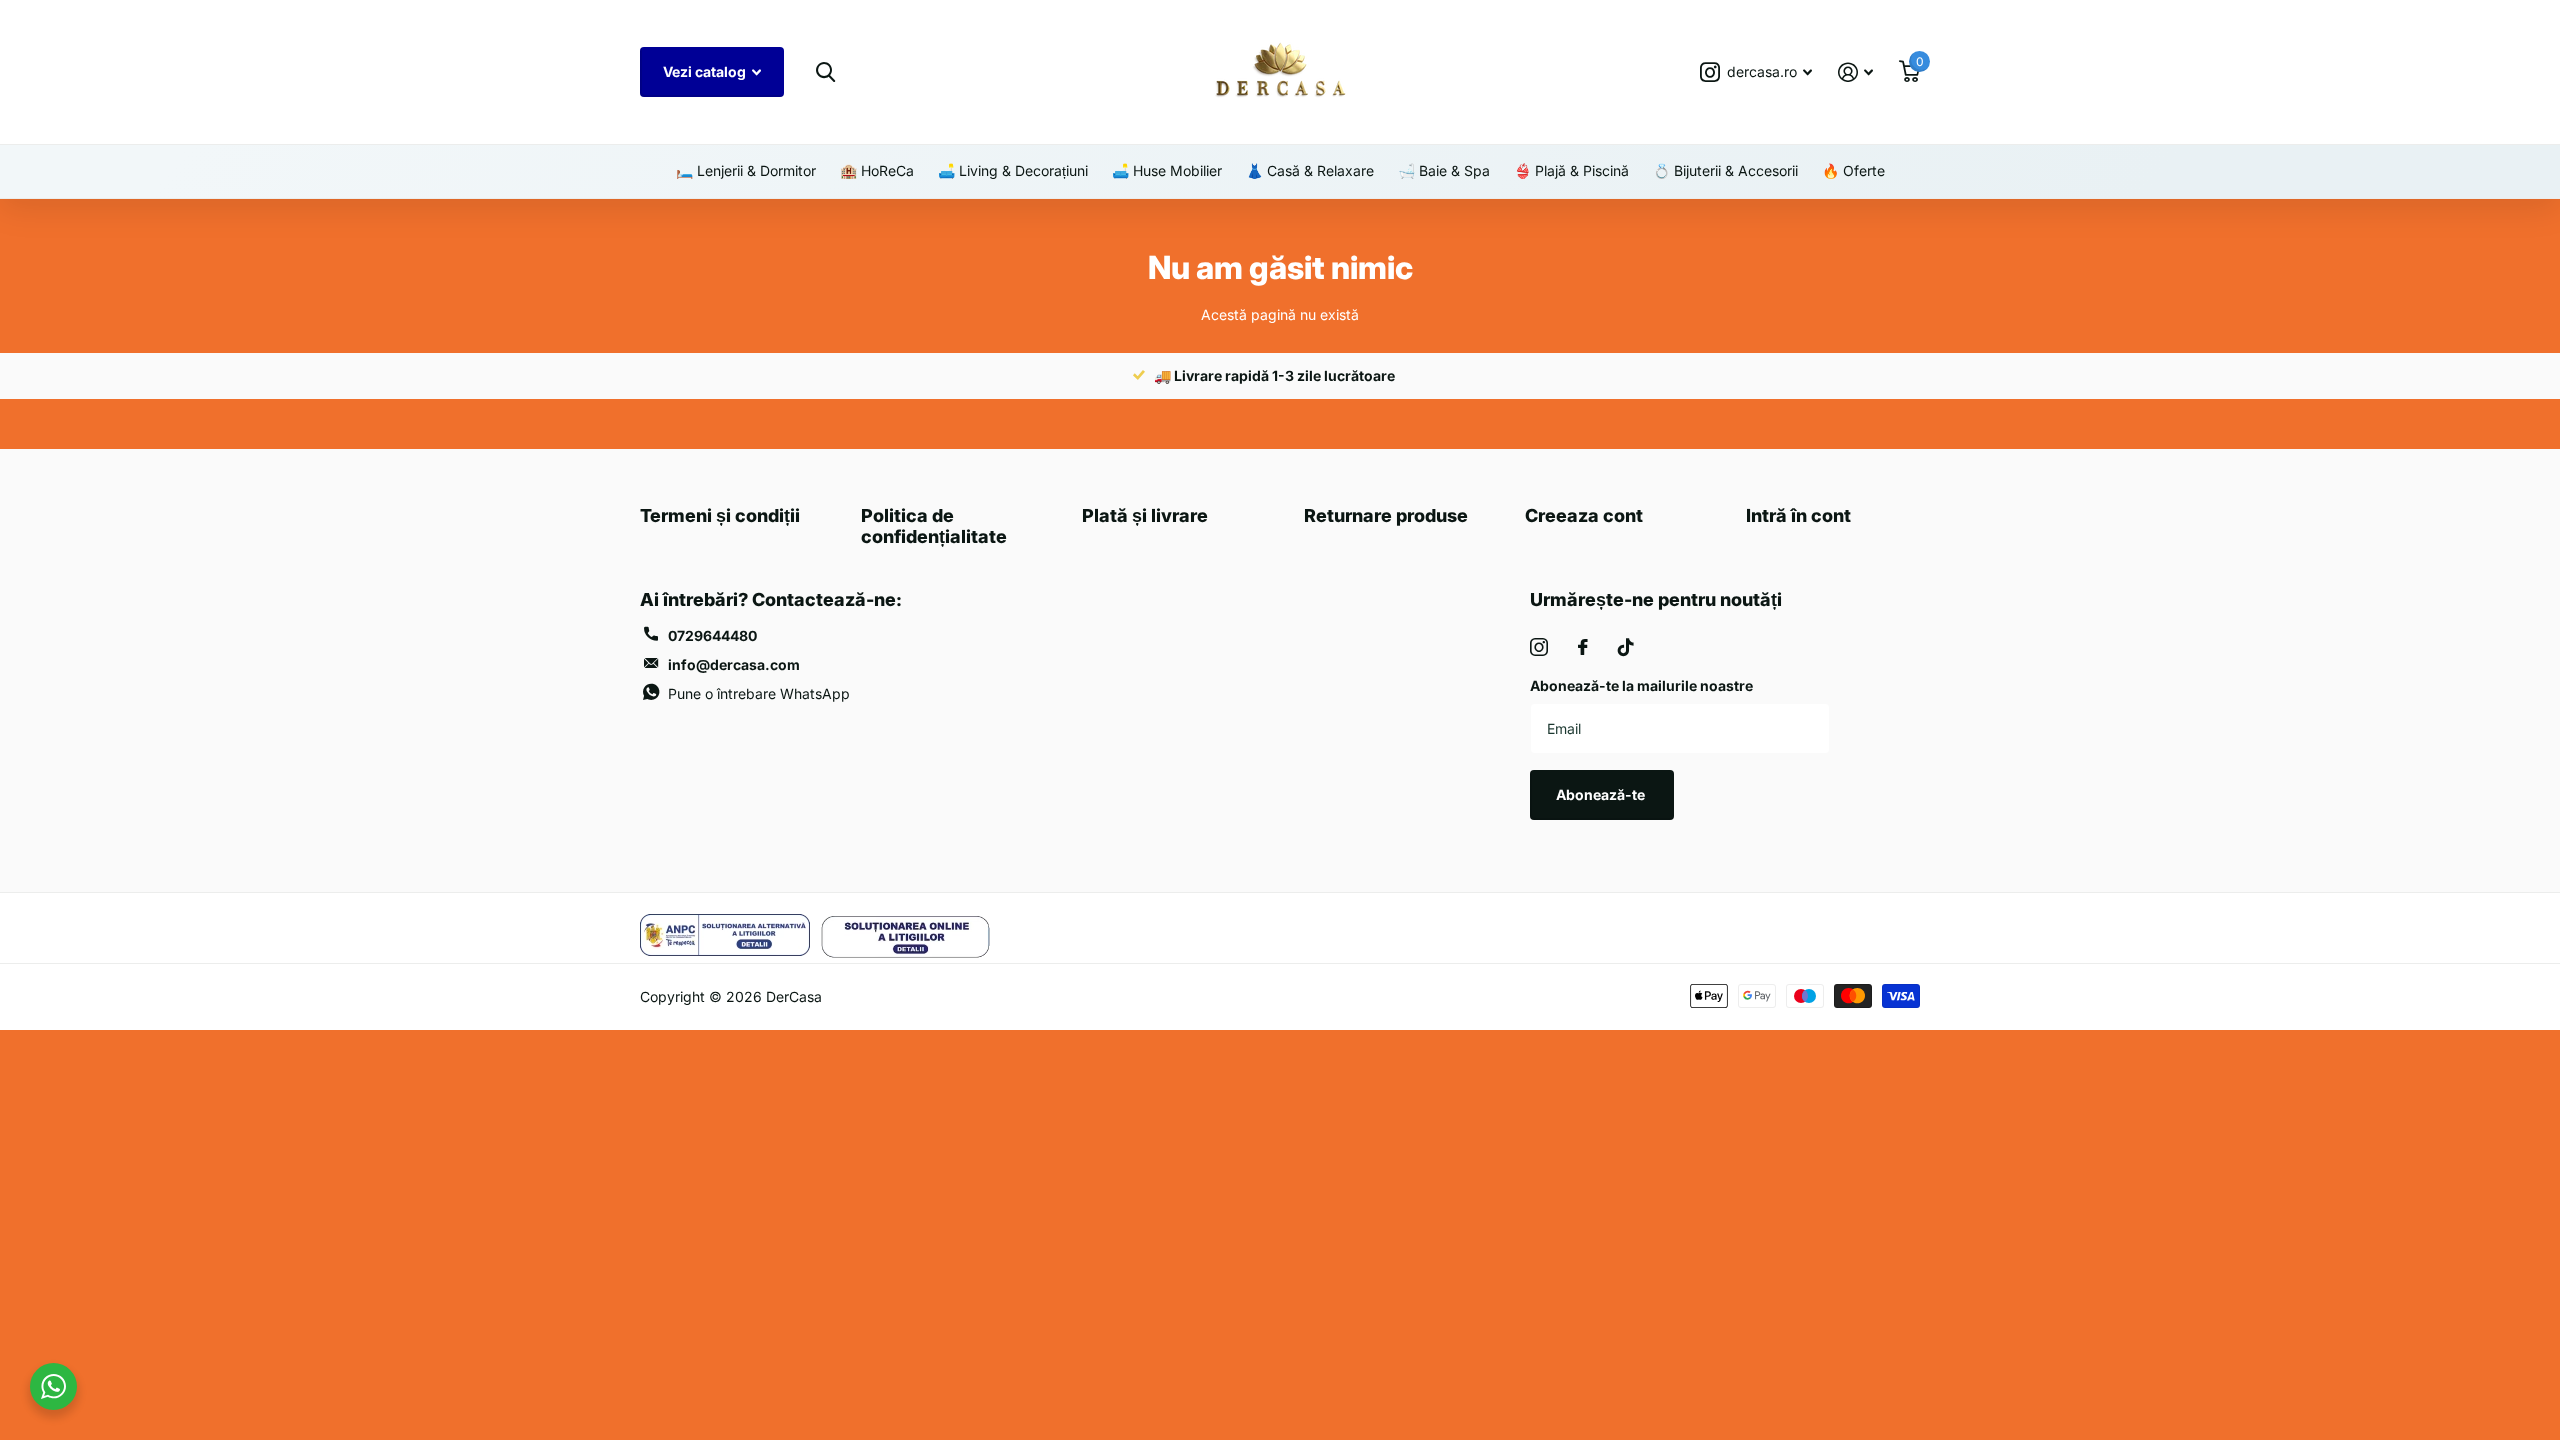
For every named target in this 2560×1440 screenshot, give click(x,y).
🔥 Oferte (1853, 170)
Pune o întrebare (759, 693)
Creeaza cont (1584, 515)
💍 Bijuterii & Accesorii (1725, 170)
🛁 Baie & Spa (1444, 170)
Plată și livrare (1145, 515)
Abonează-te (1602, 794)
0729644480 (712, 635)
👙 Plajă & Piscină (1571, 170)
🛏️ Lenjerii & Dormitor (746, 170)
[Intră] (1855, 72)
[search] (825, 72)
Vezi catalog (706, 71)
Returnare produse (1386, 515)
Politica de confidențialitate (934, 526)
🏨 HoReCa (877, 170)
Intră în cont (1798, 515)
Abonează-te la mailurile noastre (1641, 685)
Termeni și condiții (720, 515)
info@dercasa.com (734, 664)
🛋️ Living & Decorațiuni (1013, 170)
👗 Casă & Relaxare (1310, 170)
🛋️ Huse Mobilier (1167, 170)
